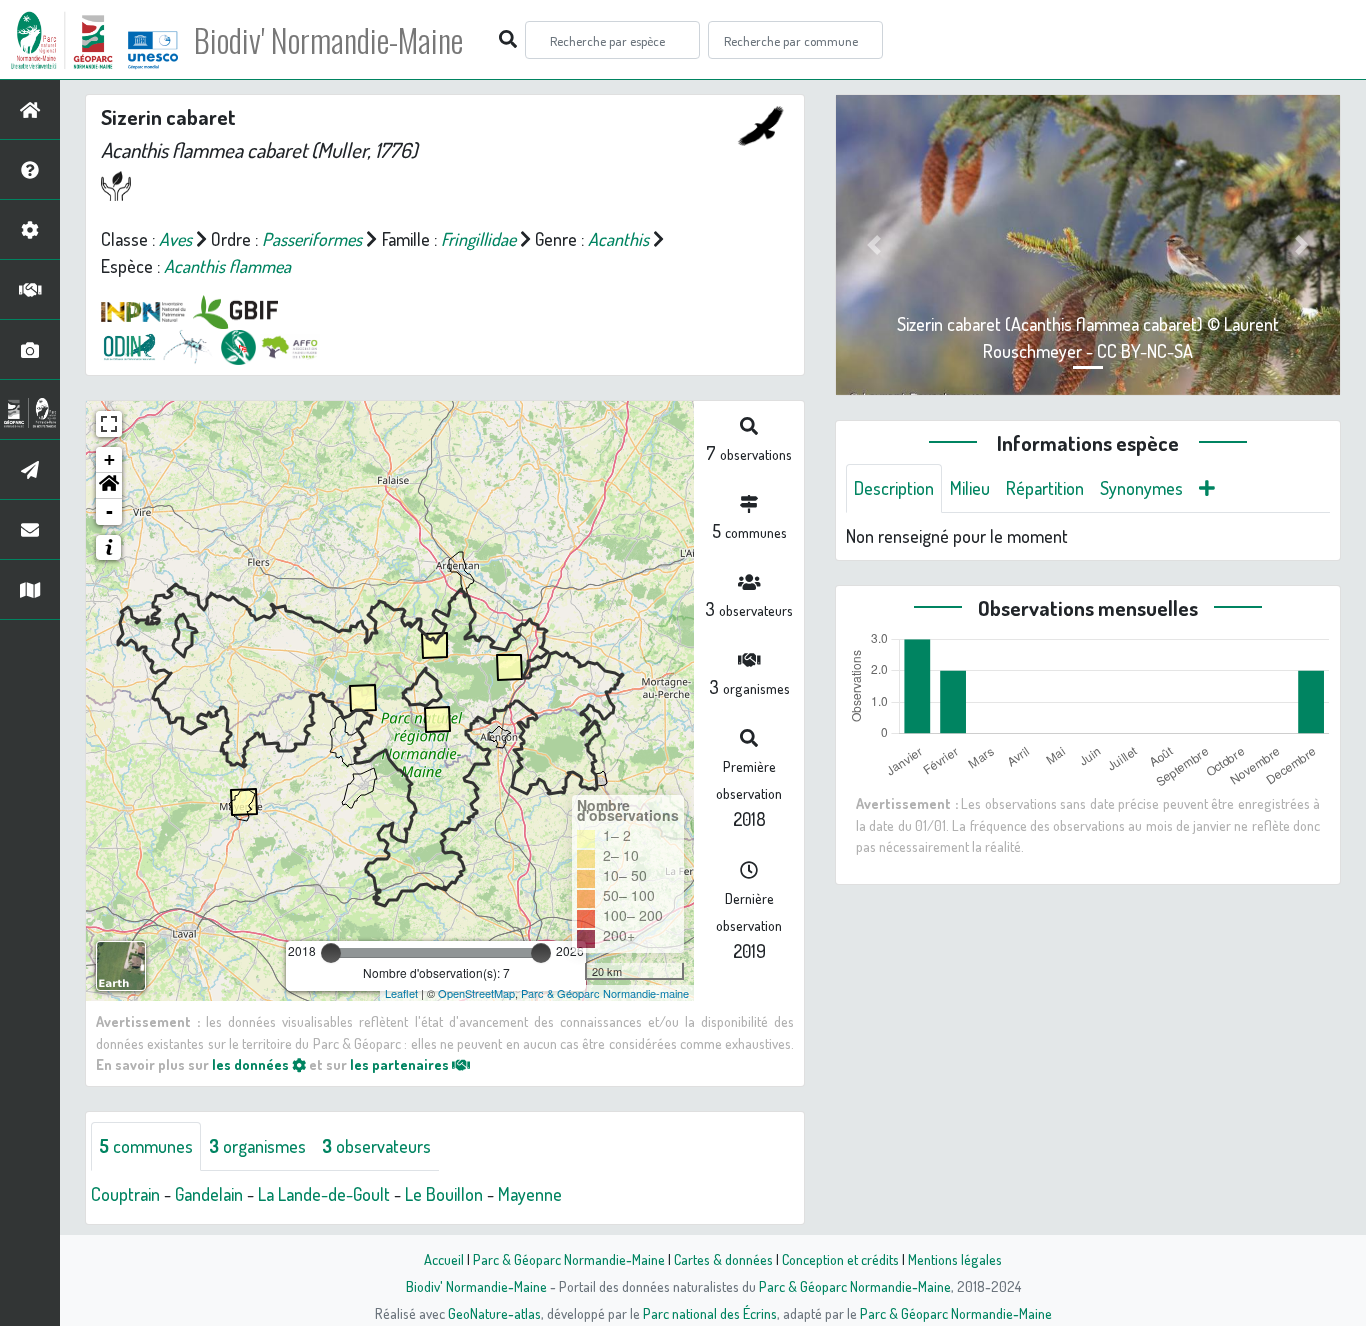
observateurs (376, 1146)
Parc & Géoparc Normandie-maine (605, 993)
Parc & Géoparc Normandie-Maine (569, 1259)
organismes (257, 1146)
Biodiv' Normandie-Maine (328, 40)
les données (252, 1064)
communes (146, 1146)
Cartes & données (723, 1259)
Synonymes (1141, 488)
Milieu (970, 488)
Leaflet (401, 993)
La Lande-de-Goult (324, 1194)
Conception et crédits (840, 1259)
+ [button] (109, 459)
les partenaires (401, 1064)
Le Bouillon (444, 1194)
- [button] (109, 511)
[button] (109, 486)
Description (894, 488)
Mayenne (530, 1194)
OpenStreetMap (476, 993)
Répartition (1045, 488)
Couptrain (125, 1194)
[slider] (331, 953)
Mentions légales (955, 1259)
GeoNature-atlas (494, 1313)
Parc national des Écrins (710, 1313)
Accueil (444, 1259)
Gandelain (209, 1194)
